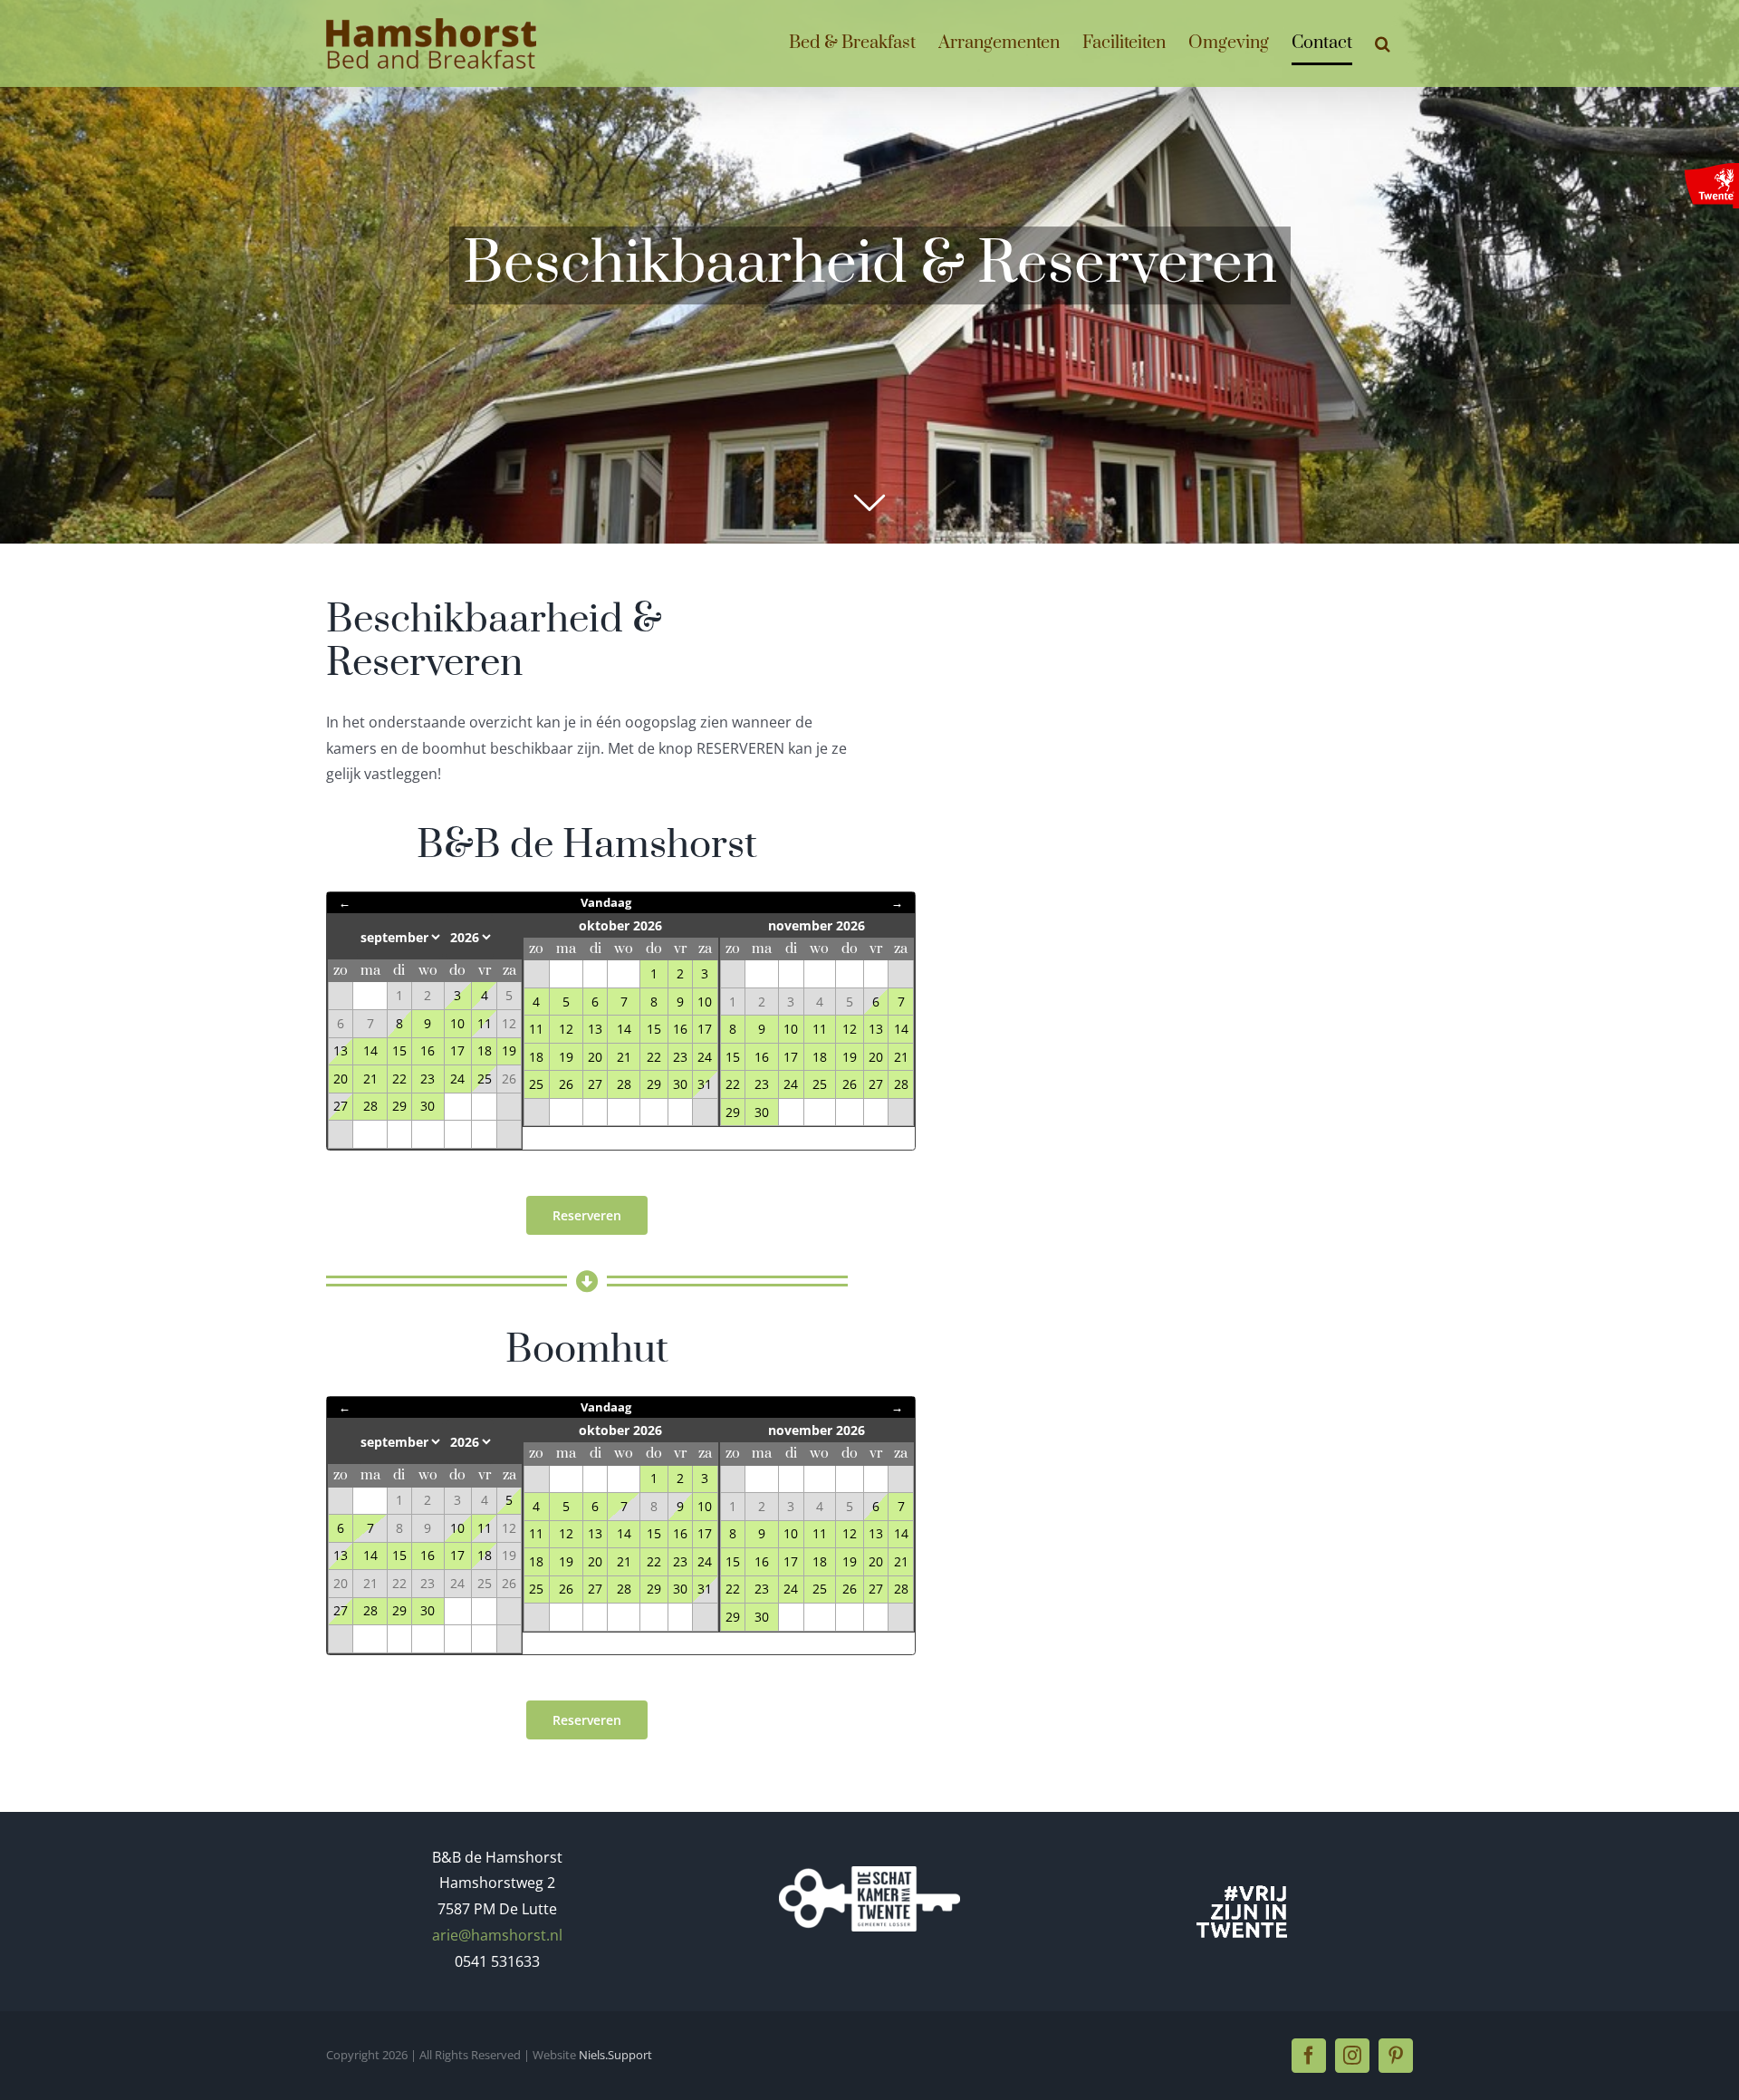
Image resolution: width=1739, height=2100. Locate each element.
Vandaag (606, 902)
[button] (1383, 43)
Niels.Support (615, 2055)
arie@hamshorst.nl (497, 1935)
